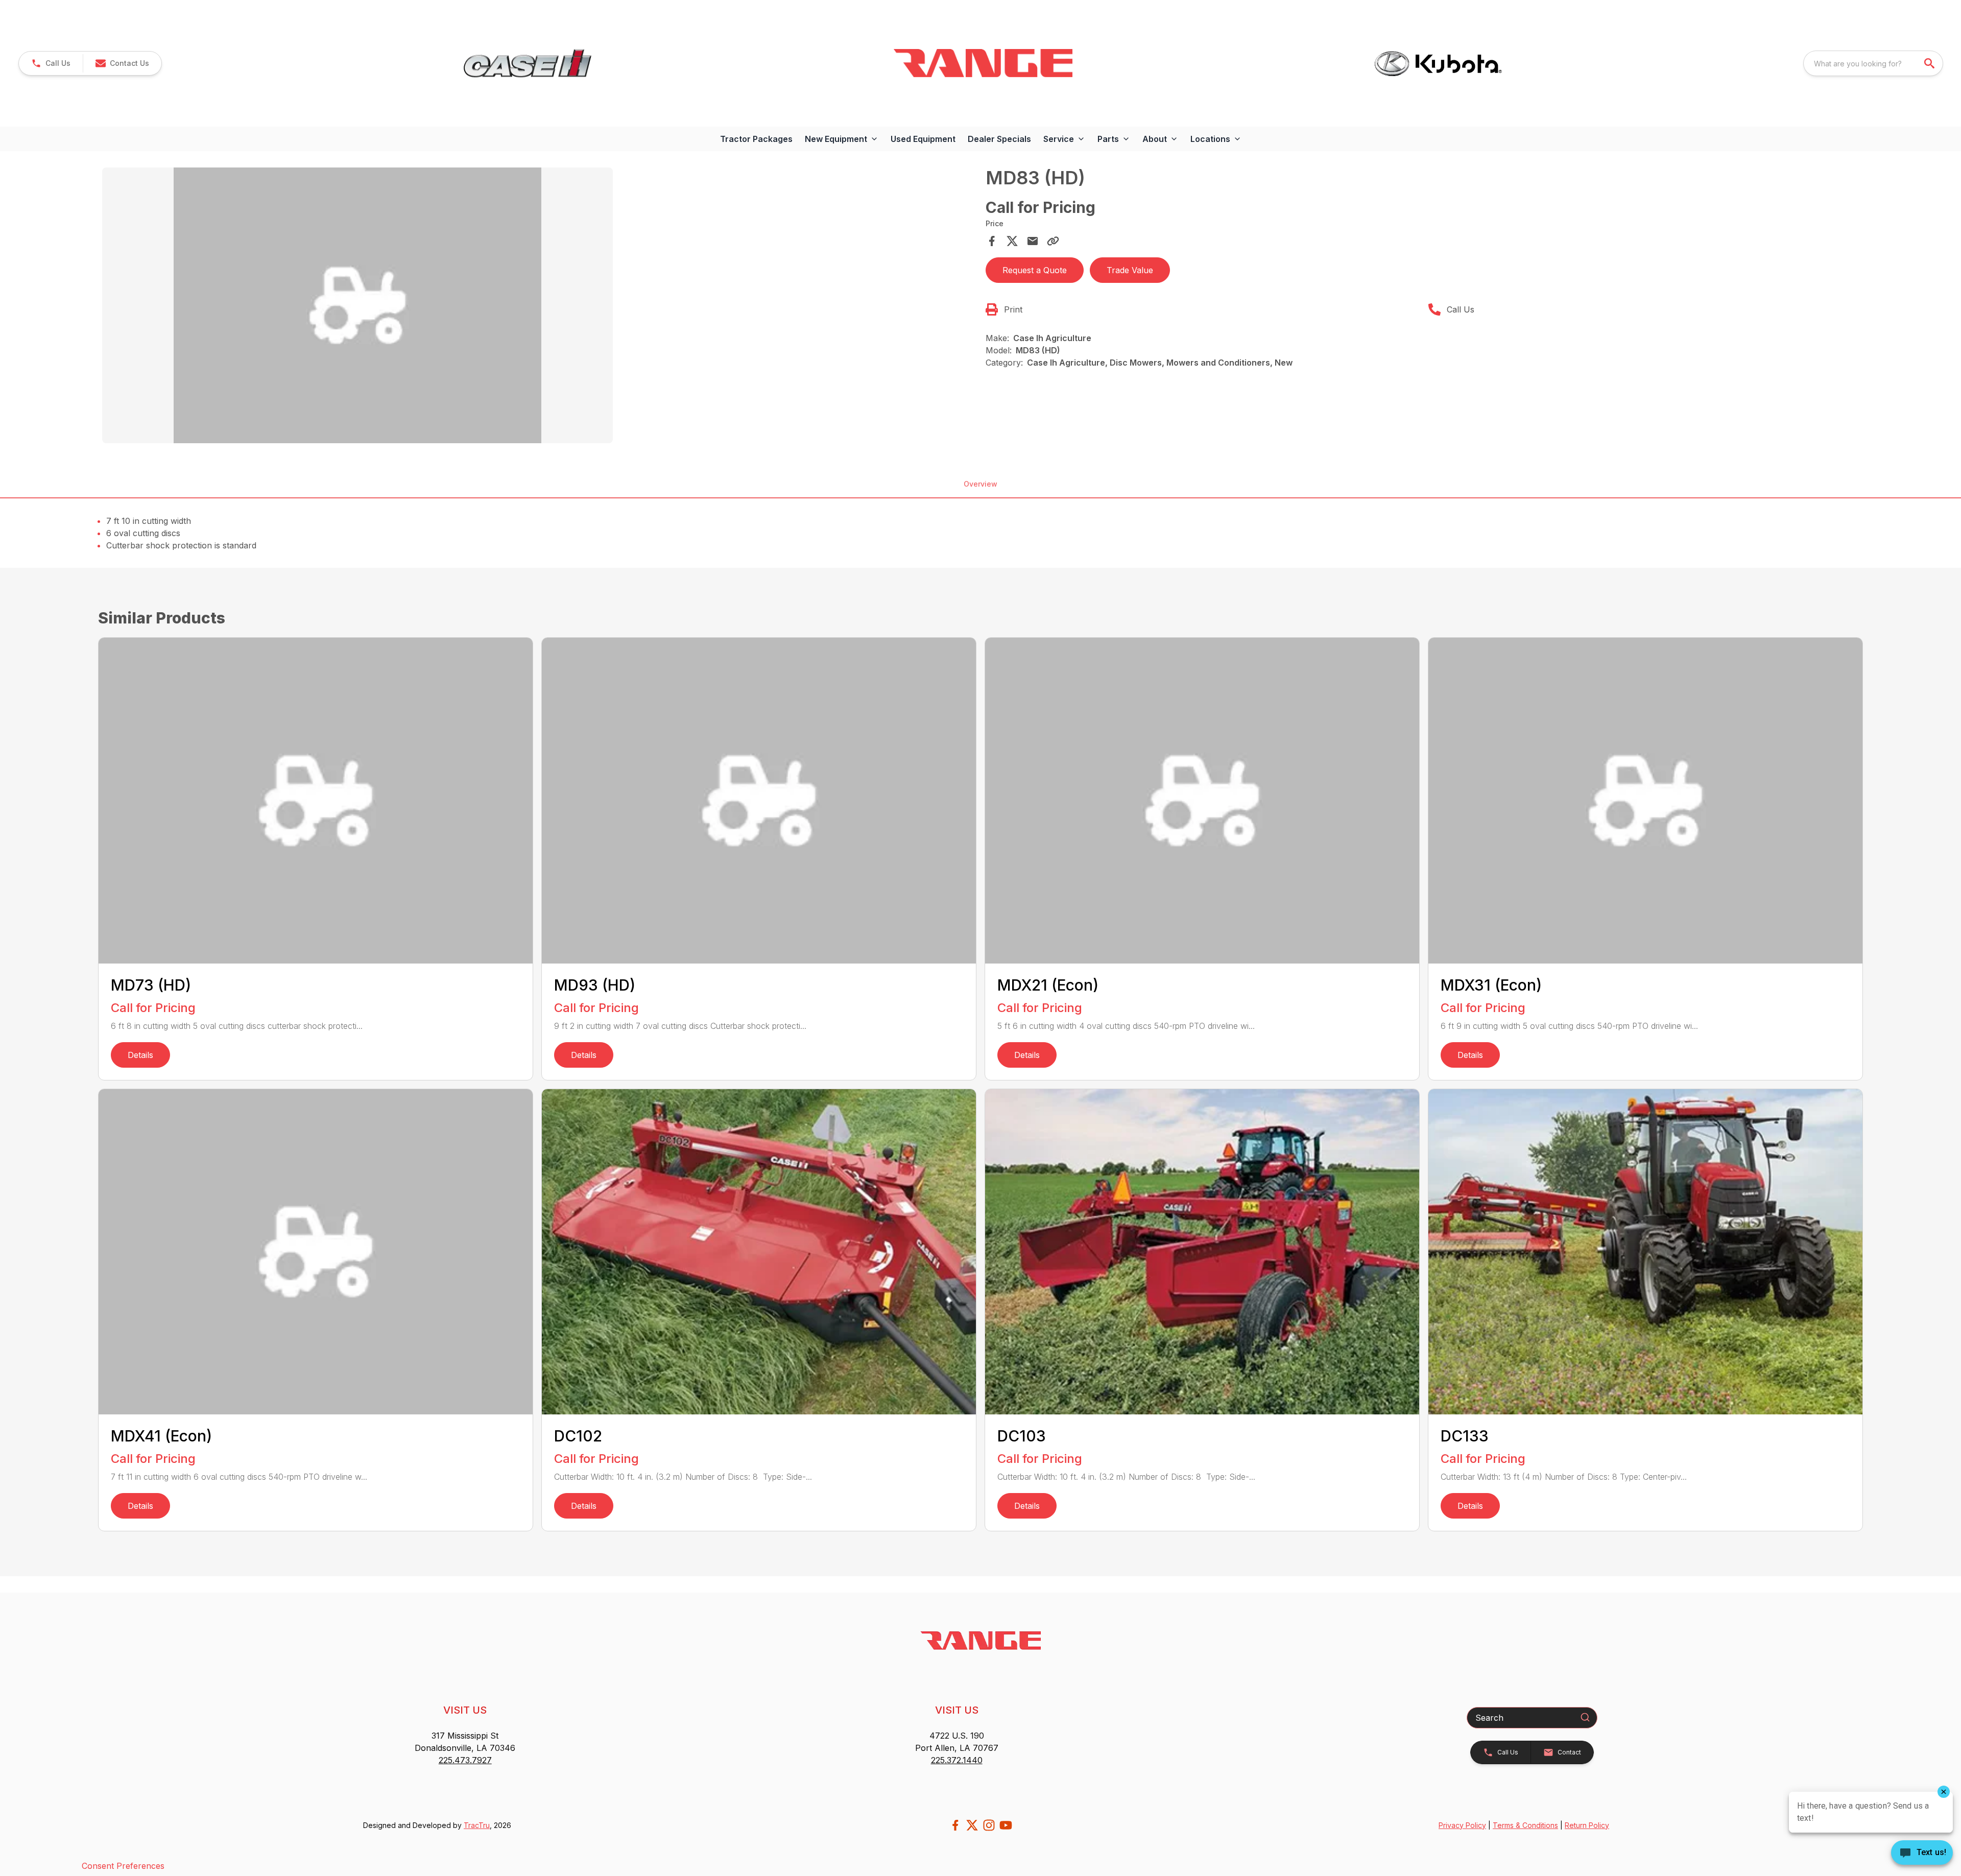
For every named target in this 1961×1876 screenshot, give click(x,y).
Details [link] (140, 1055)
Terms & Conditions (1525, 1825)
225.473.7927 (465, 1760)
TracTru (477, 1825)
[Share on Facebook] (992, 241)
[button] (51, 63)
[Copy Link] (1053, 241)
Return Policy (1587, 1825)
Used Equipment (923, 139)
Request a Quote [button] (1035, 270)
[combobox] (1873, 63)
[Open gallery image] (357, 305)
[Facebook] (955, 1825)
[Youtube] (1006, 1825)
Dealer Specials (999, 139)
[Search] (1585, 1717)
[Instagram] (989, 1825)
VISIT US (465, 1710)
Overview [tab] (980, 484)
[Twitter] (972, 1825)
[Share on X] (1012, 241)
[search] (1930, 63)
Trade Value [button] (1130, 270)
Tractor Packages (756, 139)
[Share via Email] (1033, 241)
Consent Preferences (123, 1866)
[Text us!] (1922, 1854)
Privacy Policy (1462, 1825)
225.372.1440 (957, 1760)
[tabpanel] (539, 307)
